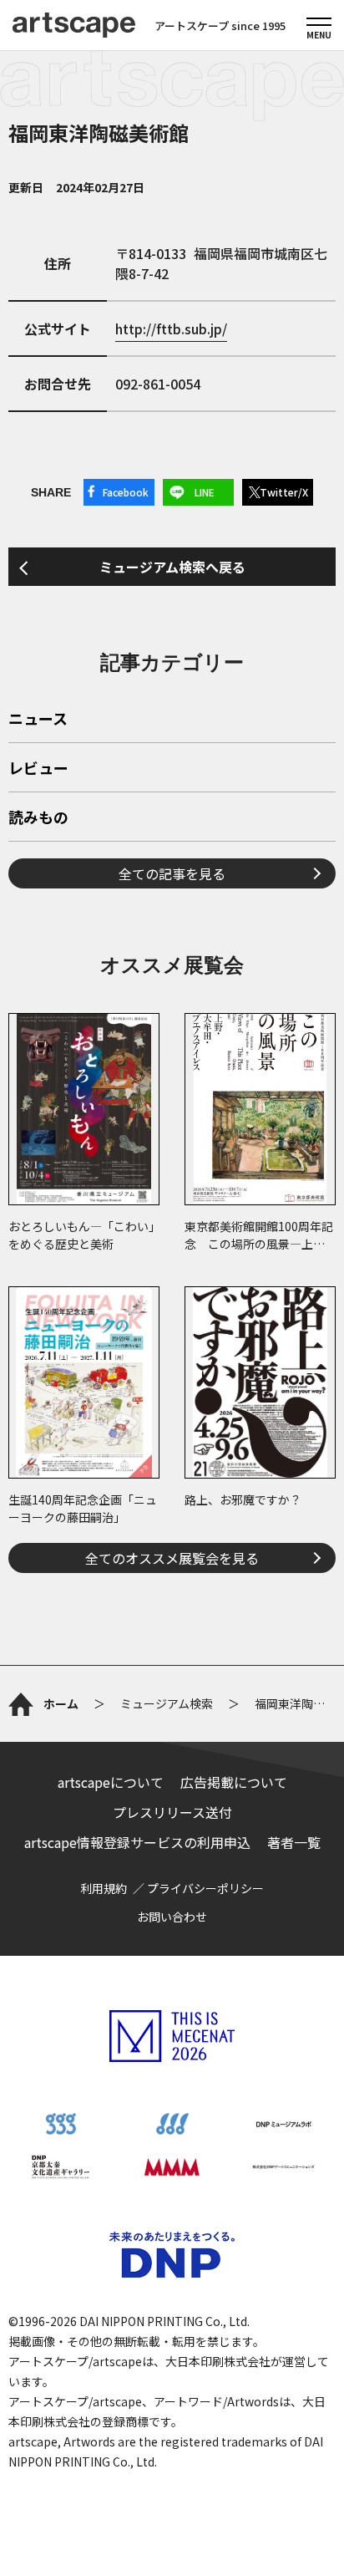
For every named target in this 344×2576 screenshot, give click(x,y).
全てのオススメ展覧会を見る (172, 1558)
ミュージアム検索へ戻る (172, 567)
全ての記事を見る (172, 873)
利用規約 (104, 1888)
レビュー (38, 769)
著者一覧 (294, 1842)
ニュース (38, 720)
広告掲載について (234, 1782)
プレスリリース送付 (172, 1812)
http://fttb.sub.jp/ (171, 328)
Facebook (126, 492)
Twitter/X (284, 492)
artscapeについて (111, 1782)
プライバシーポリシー (205, 1888)
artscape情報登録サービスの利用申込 (137, 1842)
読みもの (38, 818)
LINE (205, 492)
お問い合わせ (172, 1917)
